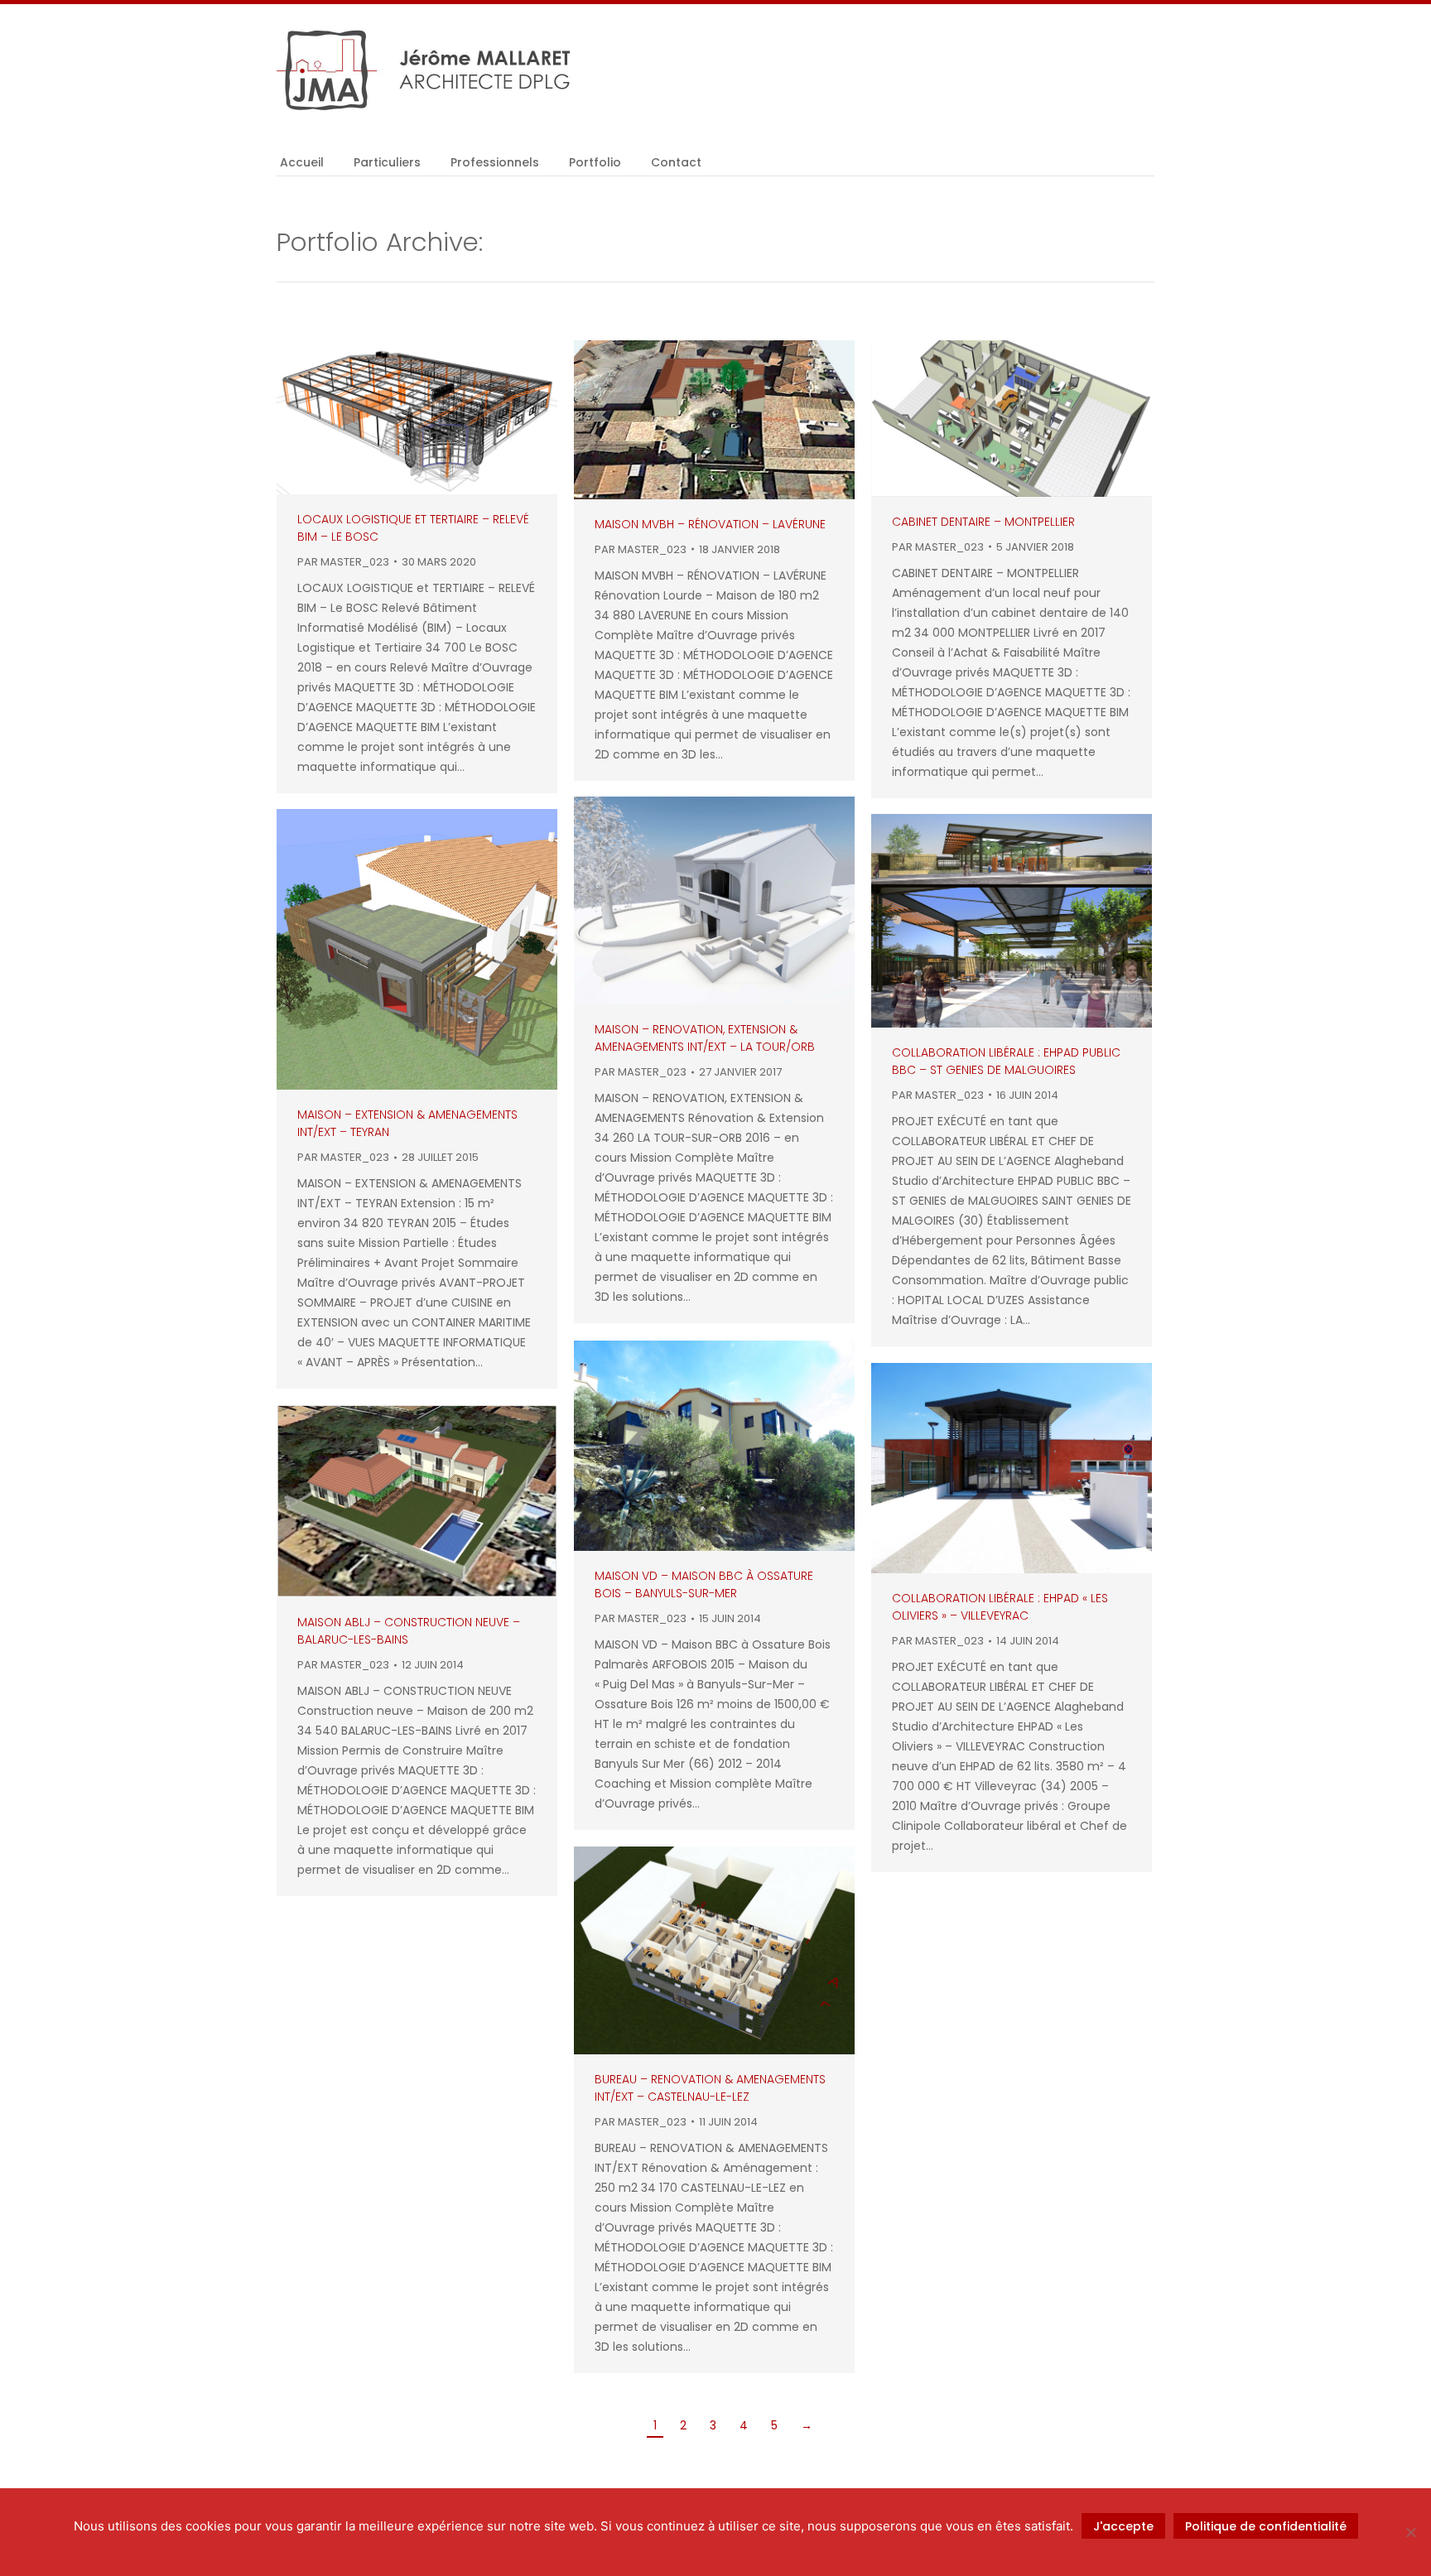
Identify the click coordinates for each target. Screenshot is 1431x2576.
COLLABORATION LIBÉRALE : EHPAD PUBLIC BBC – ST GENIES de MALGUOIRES (1006, 1061)
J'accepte (1123, 2526)
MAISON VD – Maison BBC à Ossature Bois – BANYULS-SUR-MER (704, 1584)
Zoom (395, 417)
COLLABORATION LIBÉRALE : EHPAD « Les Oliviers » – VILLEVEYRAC (1000, 1607)
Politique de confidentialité (1266, 2526)
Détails (440, 417)
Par (343, 562)
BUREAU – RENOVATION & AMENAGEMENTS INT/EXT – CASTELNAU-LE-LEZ (710, 2088)
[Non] (1410, 2532)
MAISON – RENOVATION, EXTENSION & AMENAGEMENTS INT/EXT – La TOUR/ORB (705, 1038)
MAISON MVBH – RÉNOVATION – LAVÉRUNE (710, 524)
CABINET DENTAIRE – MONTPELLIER (983, 522)
